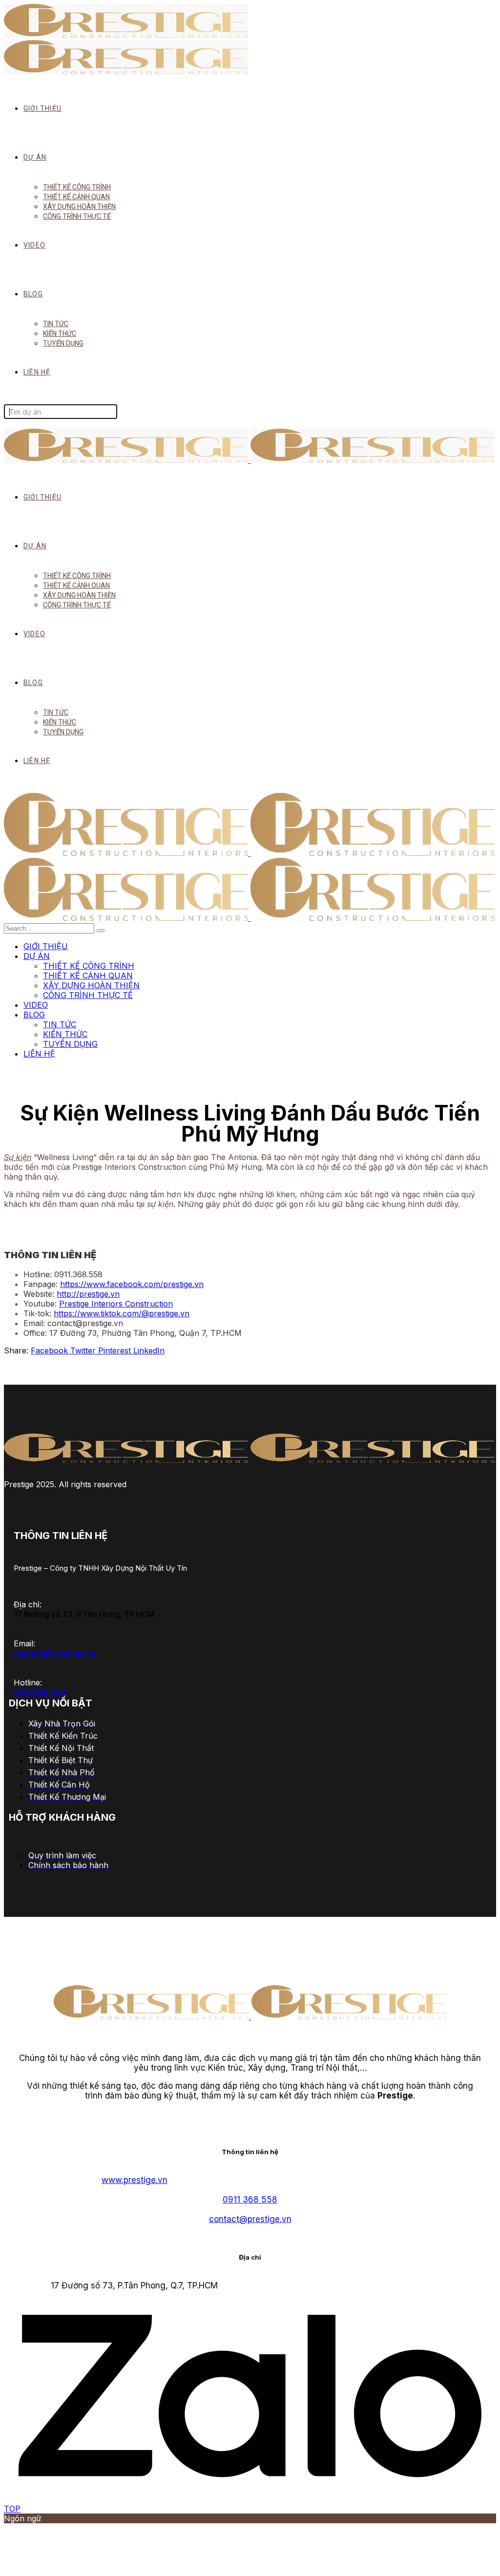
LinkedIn (149, 1350)
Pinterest (116, 1350)
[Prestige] (249, 853)
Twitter (84, 1350)
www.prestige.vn (135, 2180)
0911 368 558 (40, 1692)
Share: (16, 1350)
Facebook (51, 1350)
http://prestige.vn (88, 1294)
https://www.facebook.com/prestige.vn (132, 1284)
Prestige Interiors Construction (116, 1304)
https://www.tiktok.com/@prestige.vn (122, 1313)
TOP (12, 2509)
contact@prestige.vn (55, 1653)
